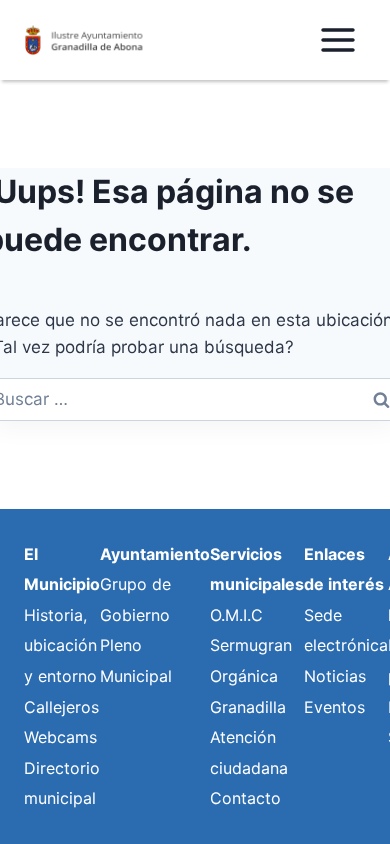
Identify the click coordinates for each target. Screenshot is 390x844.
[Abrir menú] (337, 39)
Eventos (334, 707)
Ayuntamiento (155, 554)
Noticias (335, 676)
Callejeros (61, 707)
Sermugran (251, 645)
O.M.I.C (236, 615)
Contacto (245, 798)
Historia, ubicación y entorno (60, 645)
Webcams (60, 737)
